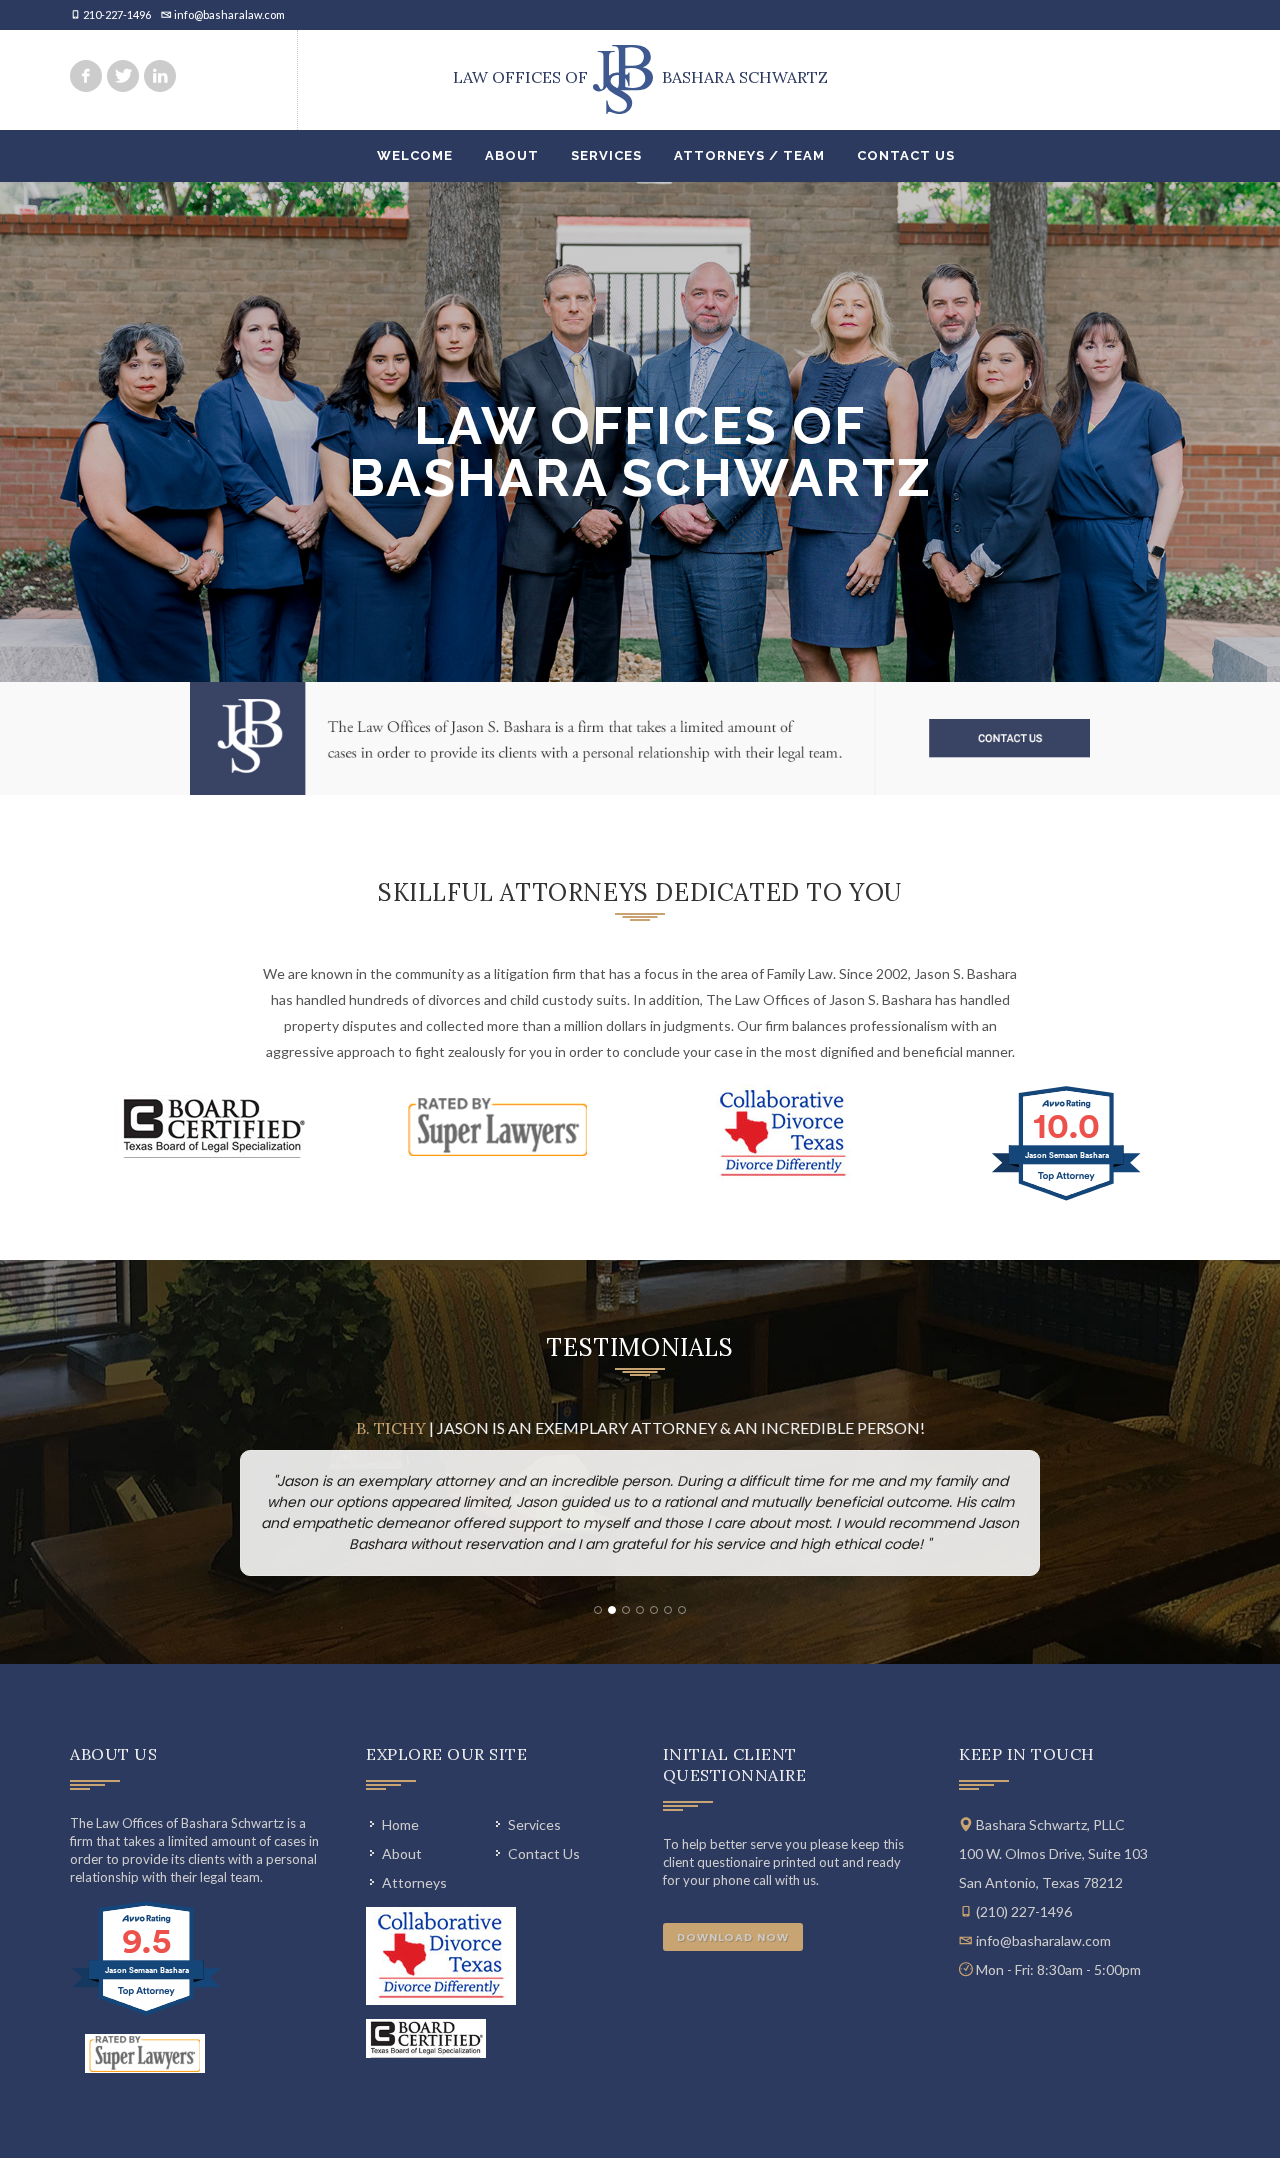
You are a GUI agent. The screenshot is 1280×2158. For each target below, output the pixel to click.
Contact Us (906, 155)
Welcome (415, 155)
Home (400, 1824)
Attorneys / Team (749, 155)
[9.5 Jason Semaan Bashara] (147, 2014)
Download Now (733, 1937)
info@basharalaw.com (229, 14)
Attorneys (414, 1882)
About (512, 155)
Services (606, 155)
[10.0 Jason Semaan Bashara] (1067, 1199)
